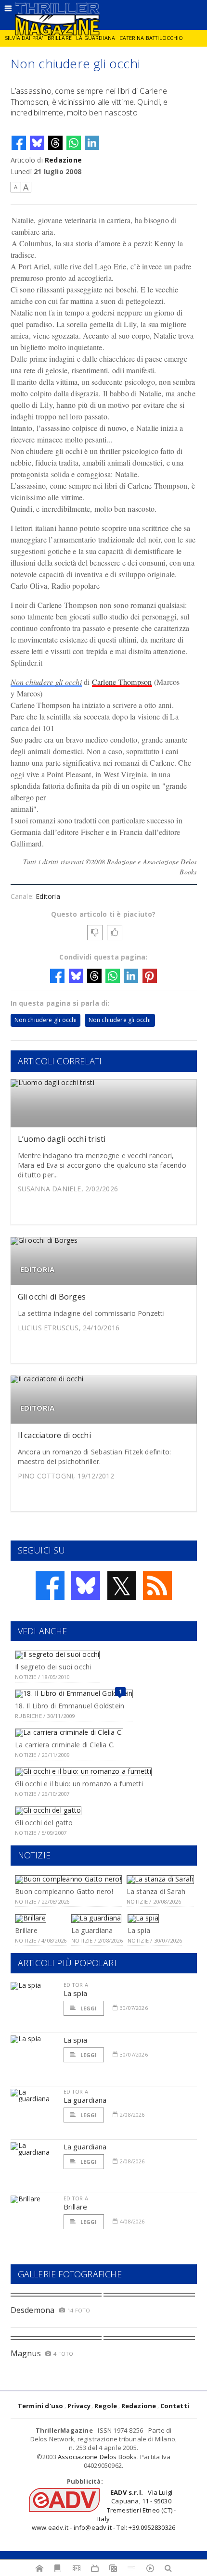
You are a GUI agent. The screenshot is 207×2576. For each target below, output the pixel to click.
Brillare (60, 38)
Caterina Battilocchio (151, 38)
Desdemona (33, 2310)
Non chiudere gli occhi (46, 682)
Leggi (88, 2008)
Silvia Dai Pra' (24, 38)
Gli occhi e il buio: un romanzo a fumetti (79, 1784)
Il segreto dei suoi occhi (53, 1667)
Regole (106, 2406)
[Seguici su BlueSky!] (86, 1586)
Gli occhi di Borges (52, 1297)
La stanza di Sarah (156, 1891)
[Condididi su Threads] (55, 143)
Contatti (175, 2406)
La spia (139, 1930)
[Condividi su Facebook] (19, 143)
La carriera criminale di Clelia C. (65, 1745)
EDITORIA (38, 1269)
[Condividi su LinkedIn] (92, 143)
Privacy (79, 2406)
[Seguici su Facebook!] (50, 1586)
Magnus (26, 2353)
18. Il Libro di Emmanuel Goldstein (70, 1706)
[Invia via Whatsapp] (74, 143)
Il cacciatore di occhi (54, 1435)
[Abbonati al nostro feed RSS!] (157, 1586)
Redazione (63, 160)
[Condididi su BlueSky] (37, 143)
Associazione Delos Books (97, 2457)
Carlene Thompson (122, 682)
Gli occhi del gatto (44, 1823)
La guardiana (96, 38)
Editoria (48, 896)
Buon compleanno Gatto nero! (64, 1891)
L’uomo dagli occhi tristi (62, 1139)
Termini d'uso (41, 2406)
